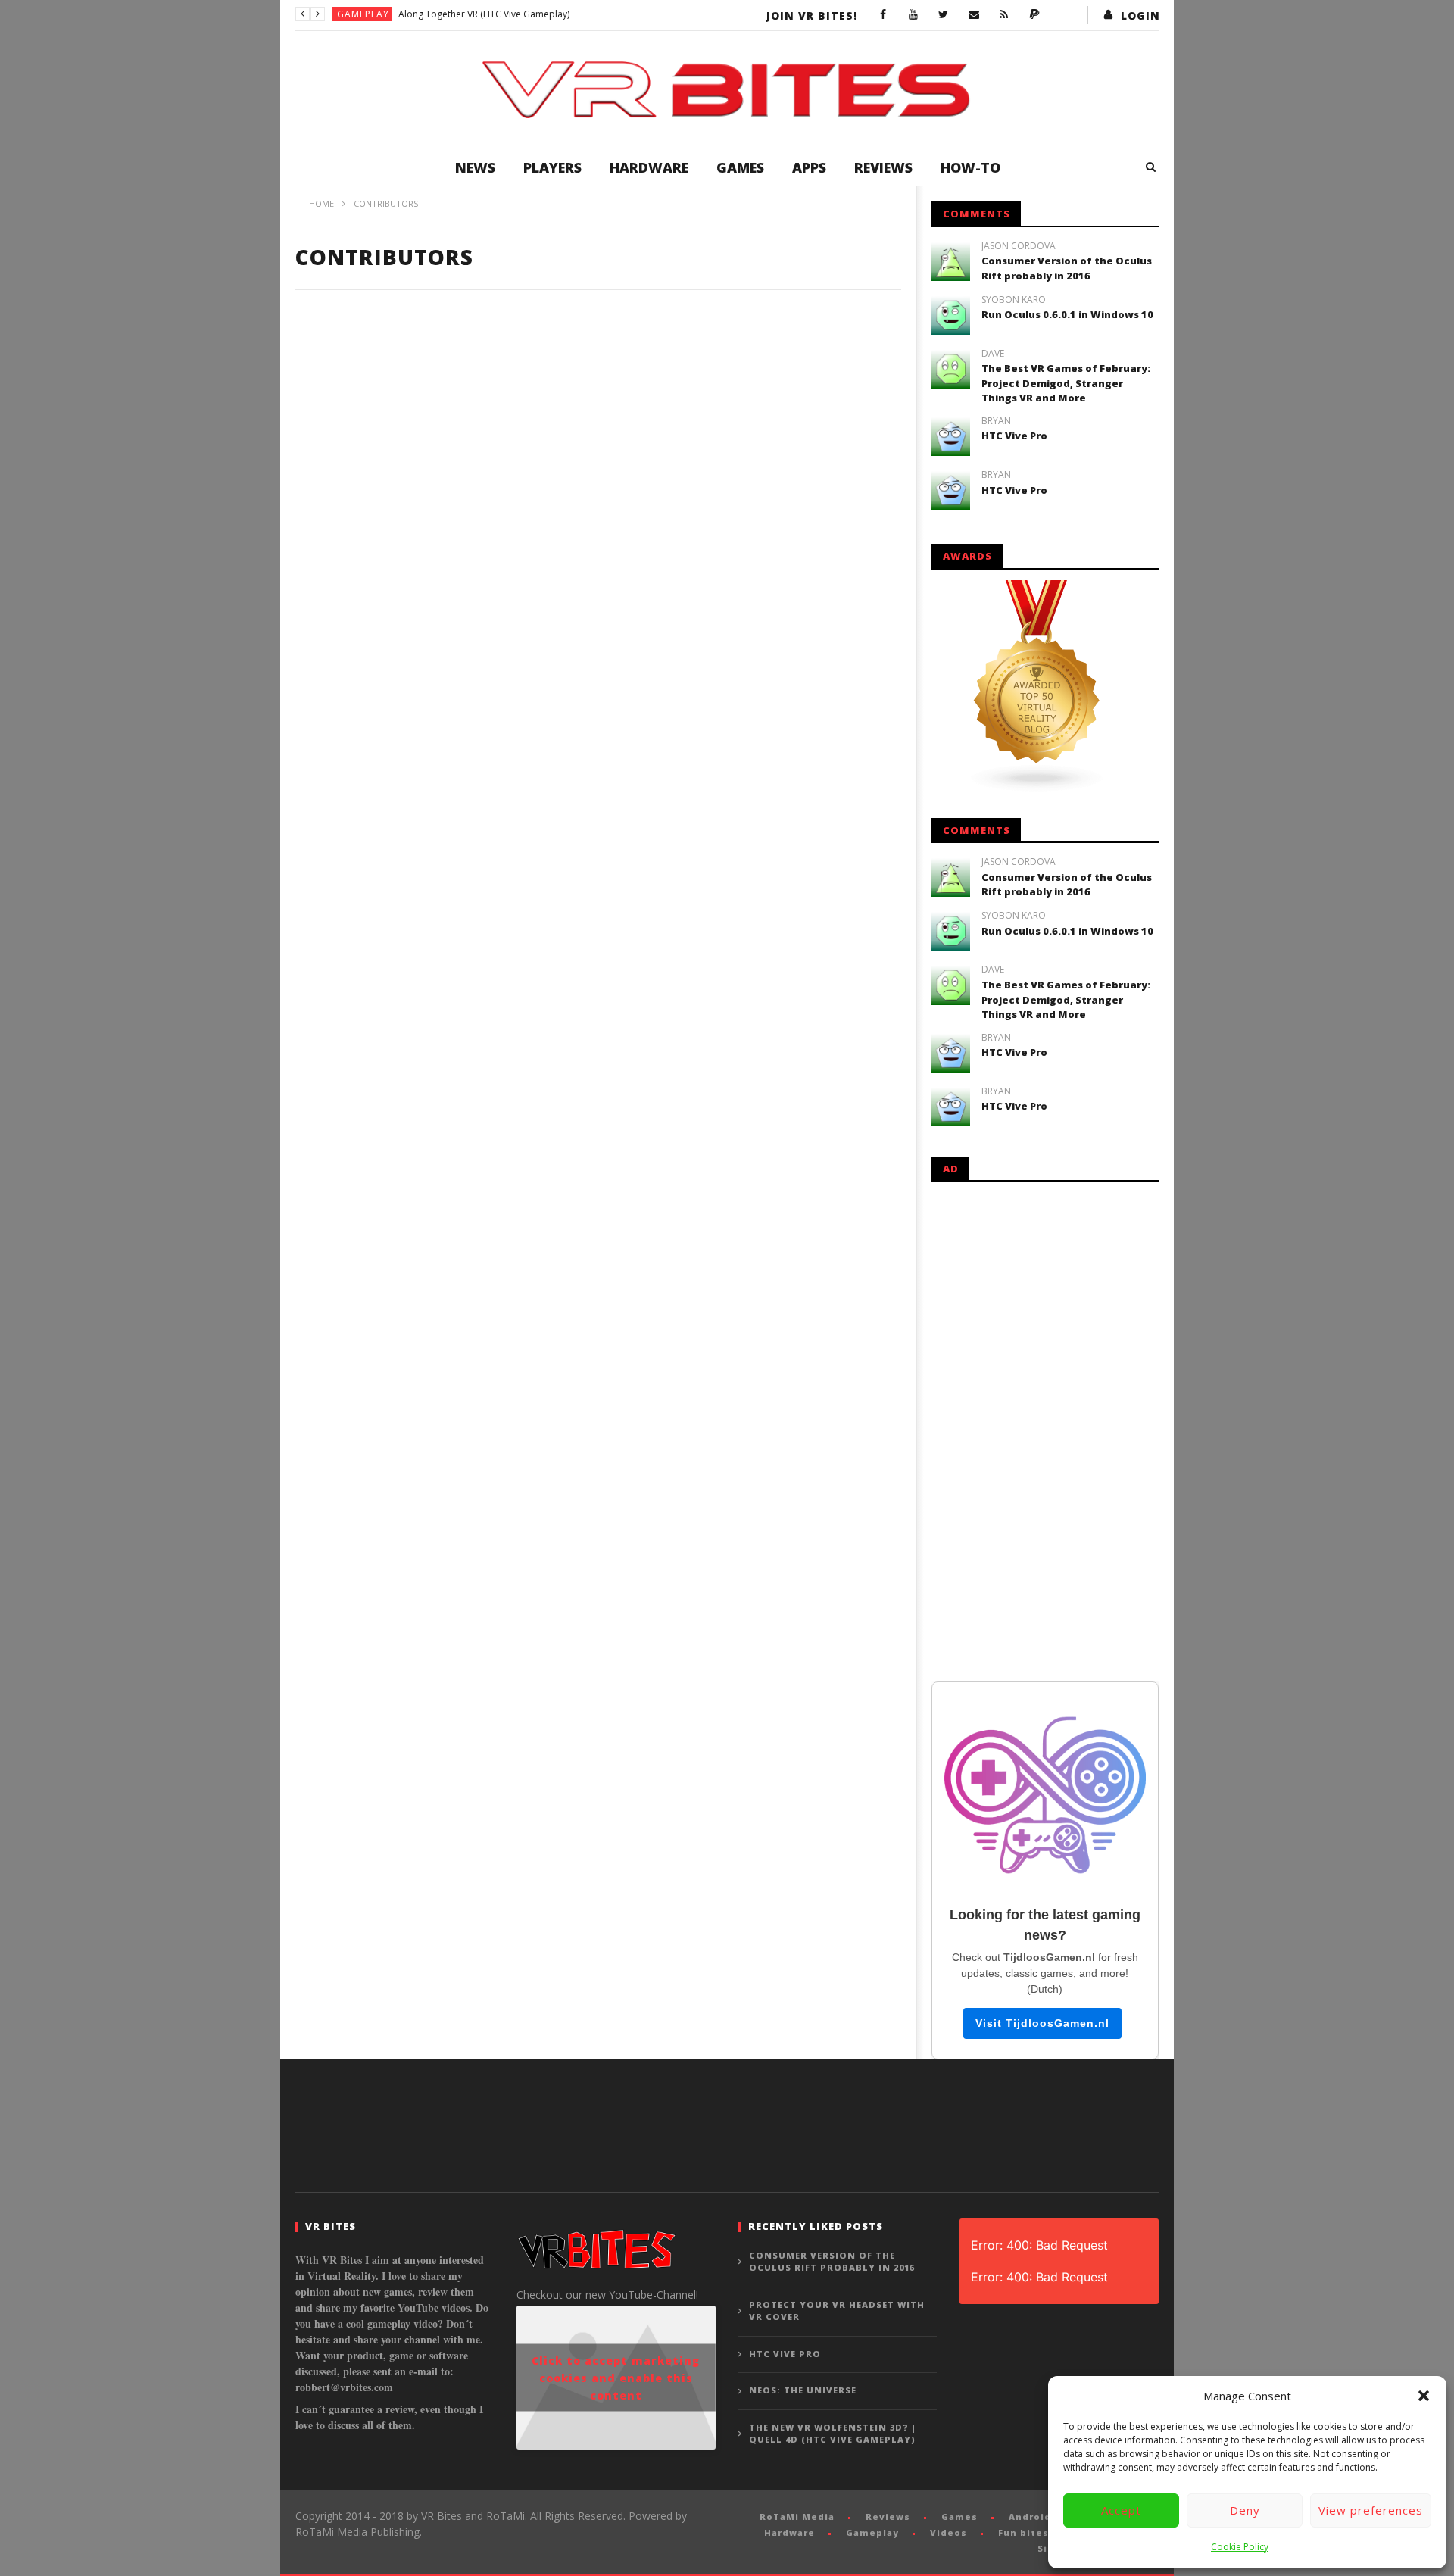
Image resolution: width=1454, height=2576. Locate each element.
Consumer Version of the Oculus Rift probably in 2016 (1067, 268)
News (475, 167)
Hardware (649, 167)
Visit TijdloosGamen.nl (1042, 2023)
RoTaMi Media (797, 2517)
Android (1030, 2517)
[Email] (974, 15)
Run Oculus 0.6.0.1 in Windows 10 (1067, 314)
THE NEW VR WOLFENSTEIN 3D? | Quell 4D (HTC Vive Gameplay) (833, 2434)
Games (740, 167)
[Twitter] (944, 15)
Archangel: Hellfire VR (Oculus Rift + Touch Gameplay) (512, 14)
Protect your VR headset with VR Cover (837, 2311)
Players (552, 167)
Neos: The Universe (803, 2390)
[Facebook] (883, 15)
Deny (1245, 2510)
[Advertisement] (1045, 1429)
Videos (949, 2532)
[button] (1424, 2396)
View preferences (1371, 2510)
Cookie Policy (1240, 2547)
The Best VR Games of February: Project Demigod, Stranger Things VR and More (1066, 383)
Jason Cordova (1019, 246)
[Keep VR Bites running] (1034, 15)
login (1140, 16)
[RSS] (1004, 15)
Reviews (883, 167)
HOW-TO (970, 167)
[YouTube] (913, 15)
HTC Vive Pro (1014, 436)
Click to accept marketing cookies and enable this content (616, 2378)
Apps (809, 167)
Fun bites (1023, 2532)
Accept (1121, 2510)
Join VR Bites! (812, 16)
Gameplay (363, 14)
